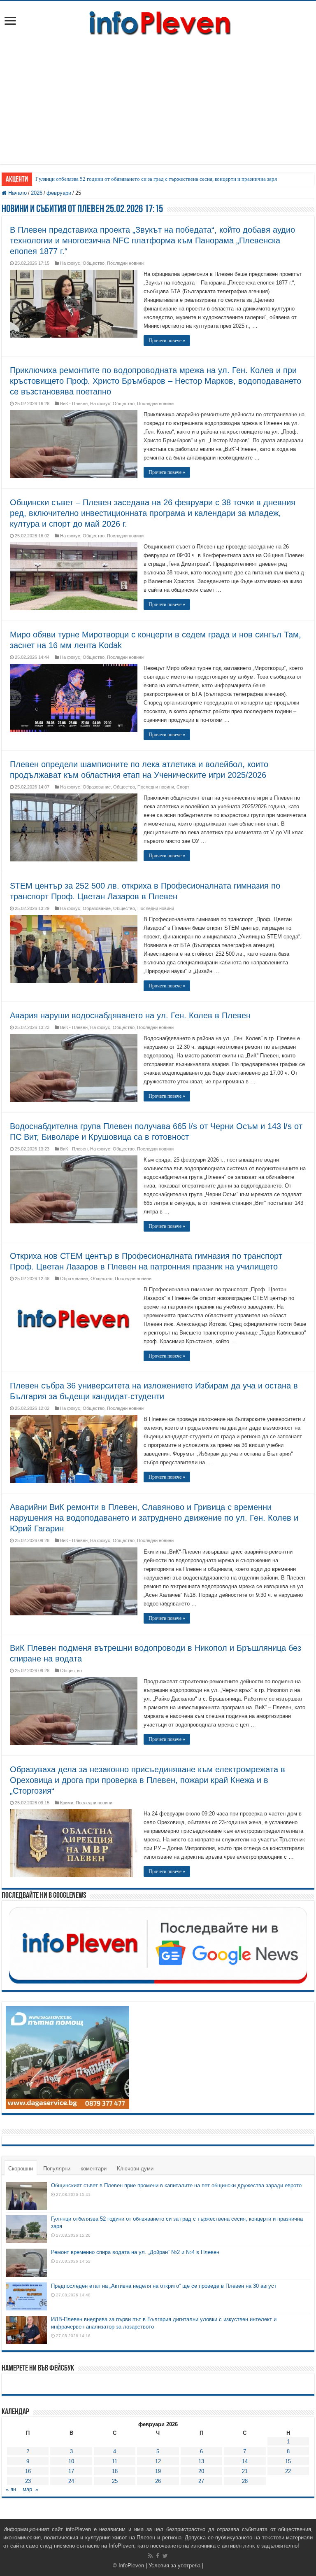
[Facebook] (158, 2556)
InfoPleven (131, 2565)
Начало (17, 193)
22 (288, 2471)
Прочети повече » (167, 341)
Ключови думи (135, 2169)
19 (158, 2471)
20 (201, 2471)
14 (245, 2461)
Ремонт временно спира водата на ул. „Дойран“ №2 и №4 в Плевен (135, 2252)
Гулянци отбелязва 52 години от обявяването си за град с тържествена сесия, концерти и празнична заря (156, 179)
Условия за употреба (174, 2565)
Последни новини (125, 263)
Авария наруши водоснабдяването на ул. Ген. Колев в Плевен (130, 1015)
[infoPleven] (158, 21)
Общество (94, 263)
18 (115, 2471)
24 (71, 2481)
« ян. (12, 2489)
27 (201, 2481)
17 (71, 2471)
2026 (37, 193)
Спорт (183, 787)
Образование (97, 787)
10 (71, 2461)
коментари (94, 2169)
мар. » (30, 2489)
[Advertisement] (158, 107)
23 (28, 2481)
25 (115, 2481)
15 (288, 2461)
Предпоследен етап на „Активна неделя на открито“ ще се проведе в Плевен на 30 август (164, 2286)
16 (28, 2471)
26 (158, 2481)
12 (158, 2461)
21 (245, 2471)
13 (201, 2461)
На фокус (70, 263)
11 (115, 2461)
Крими (67, 1803)
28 (245, 2481)
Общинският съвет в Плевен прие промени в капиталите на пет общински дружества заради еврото (176, 2185)
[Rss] (150, 2556)
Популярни (57, 2169)
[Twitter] (165, 2556)
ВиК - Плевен (74, 404)
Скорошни (21, 2169)
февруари (59, 193)
